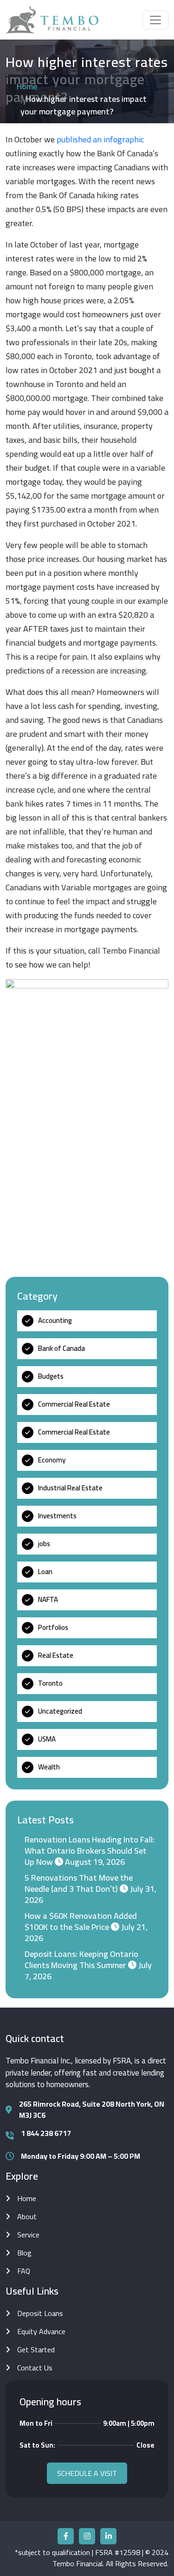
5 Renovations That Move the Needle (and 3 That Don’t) (79, 1883)
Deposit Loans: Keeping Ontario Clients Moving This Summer (81, 1959)
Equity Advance (41, 2331)
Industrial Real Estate (70, 1488)
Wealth (49, 1767)
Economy (52, 1460)
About (27, 2216)
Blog (24, 2253)
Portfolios (53, 1627)
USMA (47, 1739)
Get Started (36, 2349)
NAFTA (48, 1599)
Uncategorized (60, 1711)
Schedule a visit (87, 2473)
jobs (44, 1544)
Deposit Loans (40, 2313)
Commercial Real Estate (74, 1404)
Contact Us (35, 2368)
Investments (57, 1516)
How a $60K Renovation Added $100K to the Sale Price (81, 1921)
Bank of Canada (61, 1348)
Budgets (51, 1376)
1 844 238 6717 (46, 2133)
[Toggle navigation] (155, 20)
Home (27, 86)
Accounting (55, 1320)
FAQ (24, 2271)
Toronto (50, 1683)
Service (28, 2235)
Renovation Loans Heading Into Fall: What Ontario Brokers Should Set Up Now (90, 1851)
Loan (45, 1572)
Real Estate (56, 1655)
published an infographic (100, 139)
